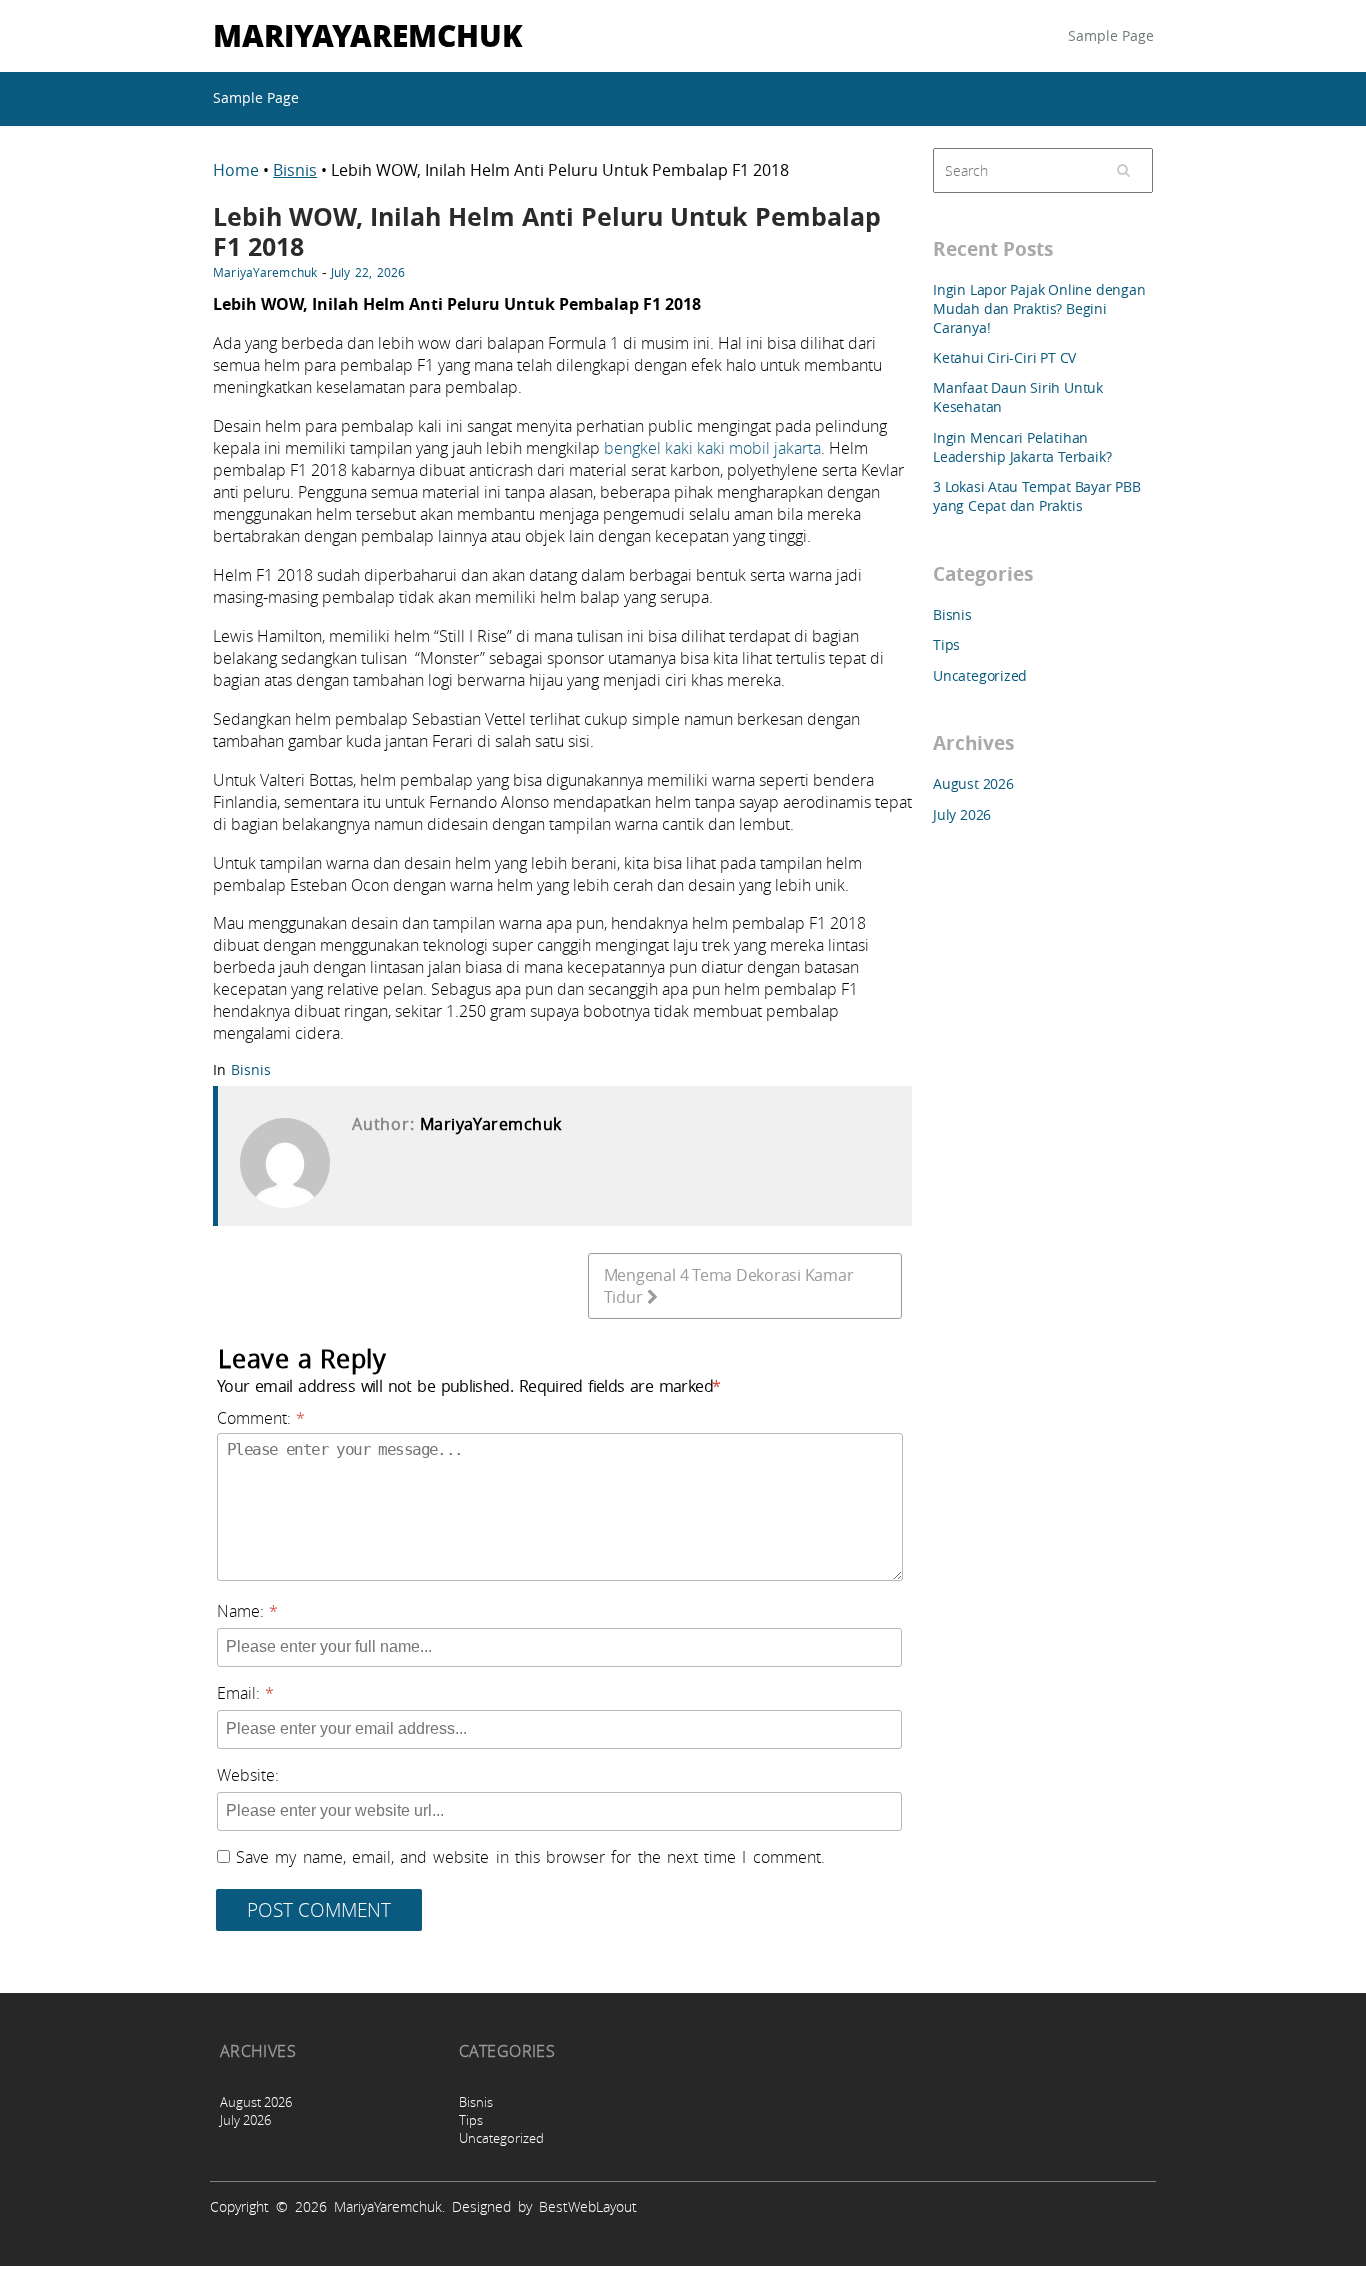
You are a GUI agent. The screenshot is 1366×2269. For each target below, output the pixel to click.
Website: (248, 1775)
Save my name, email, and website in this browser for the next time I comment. (530, 1857)
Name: (240, 1611)
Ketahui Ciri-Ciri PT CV (1004, 357)
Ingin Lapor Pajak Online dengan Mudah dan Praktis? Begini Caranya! (1039, 308)
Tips (946, 644)
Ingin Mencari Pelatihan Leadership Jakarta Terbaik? (1022, 447)
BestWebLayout (588, 2206)
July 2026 (962, 814)
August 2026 (973, 783)
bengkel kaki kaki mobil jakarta (712, 448)
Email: (238, 1693)
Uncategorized (980, 675)
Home (238, 170)
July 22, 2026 (368, 272)
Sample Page (1111, 35)
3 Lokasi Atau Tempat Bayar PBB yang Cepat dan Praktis (1037, 496)
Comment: (254, 1418)
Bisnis (295, 170)
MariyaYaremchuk (368, 34)
